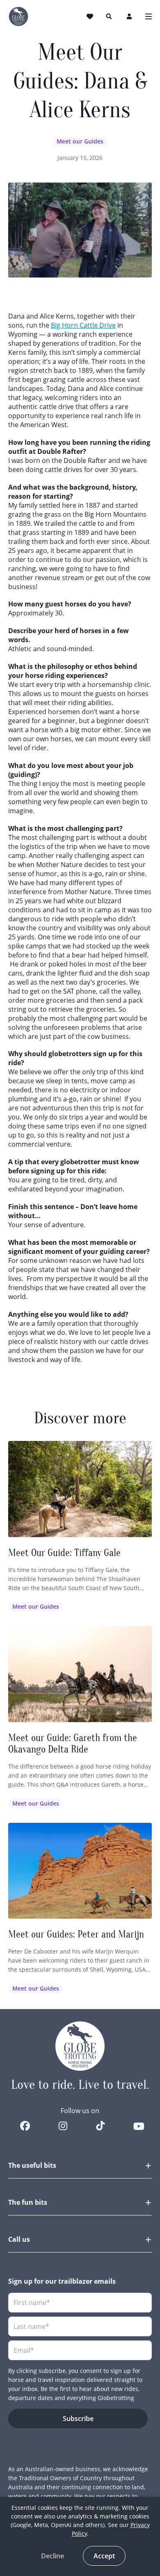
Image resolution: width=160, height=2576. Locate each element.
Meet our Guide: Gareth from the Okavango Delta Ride (73, 1744)
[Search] (109, 16)
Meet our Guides (80, 141)
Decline (53, 2556)
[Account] (130, 16)
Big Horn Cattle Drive (83, 325)
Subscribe (78, 2419)
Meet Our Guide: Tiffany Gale (64, 1553)
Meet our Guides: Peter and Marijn (76, 1934)
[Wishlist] (91, 16)
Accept (104, 2556)
